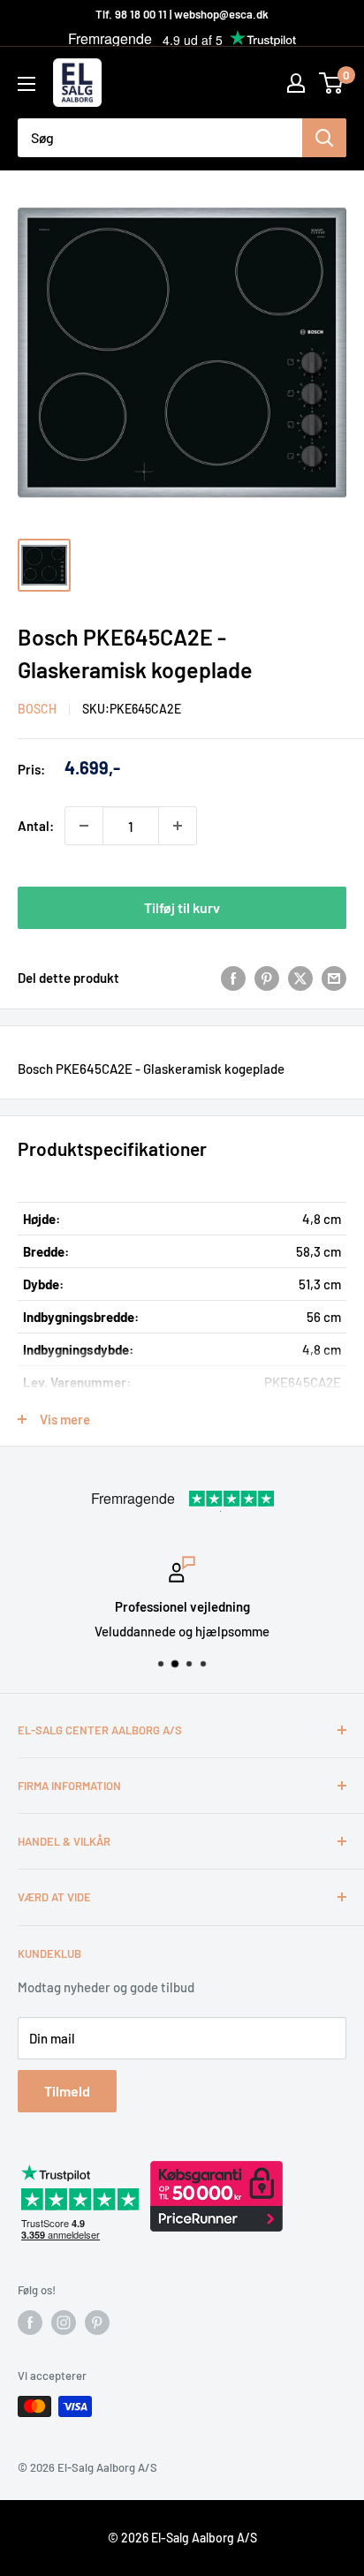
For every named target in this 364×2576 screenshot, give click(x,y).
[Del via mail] (334, 978)
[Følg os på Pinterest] (97, 2323)
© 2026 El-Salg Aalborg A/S (182, 2538)
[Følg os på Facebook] (30, 2323)
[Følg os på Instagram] (64, 2323)
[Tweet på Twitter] (300, 978)
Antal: (36, 826)
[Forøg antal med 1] (178, 826)
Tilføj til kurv (182, 907)
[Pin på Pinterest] (267, 978)
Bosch (37, 709)
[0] (332, 83)
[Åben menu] (27, 84)
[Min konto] (296, 83)
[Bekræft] (324, 138)
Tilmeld (67, 2091)
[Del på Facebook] (233, 978)
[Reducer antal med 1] (84, 826)
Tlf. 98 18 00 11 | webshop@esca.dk (182, 14)
